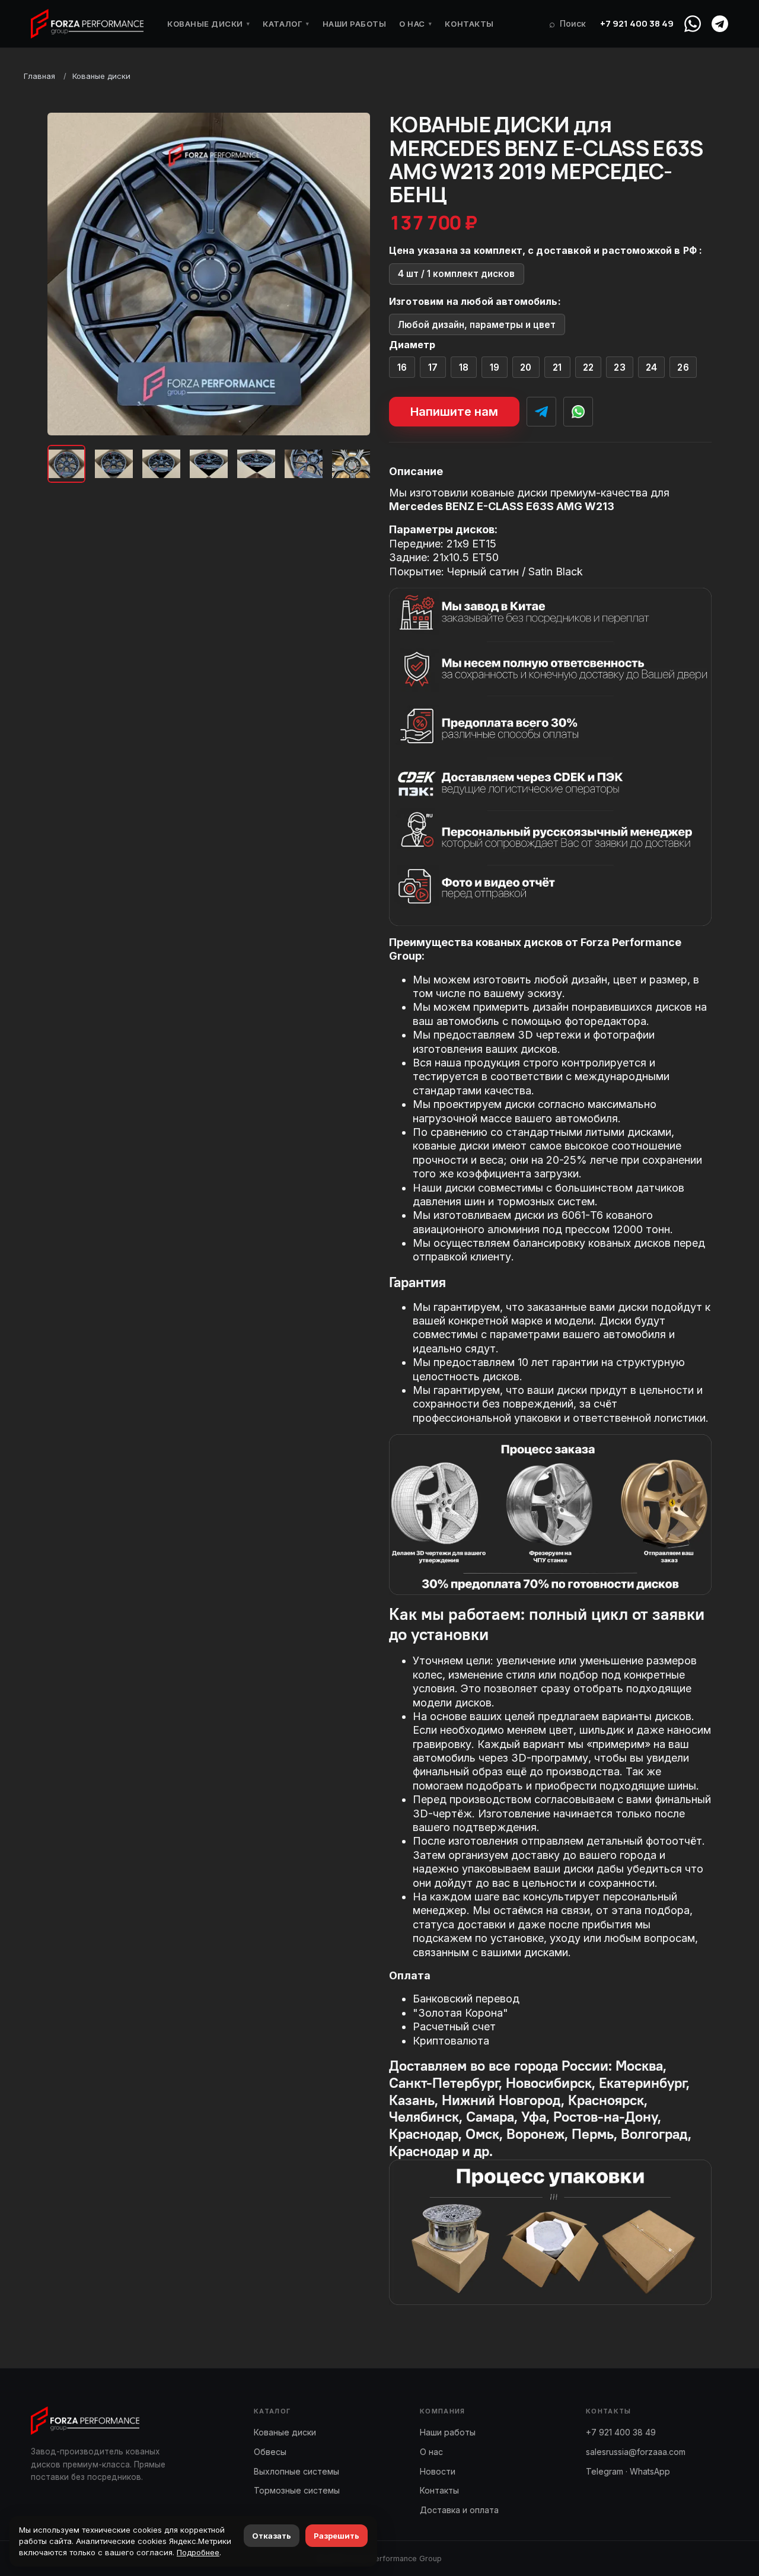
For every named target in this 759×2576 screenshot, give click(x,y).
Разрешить (337, 2536)
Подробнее (198, 2552)
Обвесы (270, 2452)
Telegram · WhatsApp (628, 2471)
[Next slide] (351, 274)
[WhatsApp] (693, 24)
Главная (39, 76)
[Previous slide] (66, 274)
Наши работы (355, 24)
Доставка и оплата (459, 2510)
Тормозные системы (297, 2490)
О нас (415, 24)
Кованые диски (208, 24)
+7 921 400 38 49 (637, 23)
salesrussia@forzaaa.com (636, 2452)
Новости (438, 2471)
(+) (402, 367)
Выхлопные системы (296, 2471)
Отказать (272, 2536)
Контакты (469, 24)
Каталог (286, 24)
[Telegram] (720, 24)
